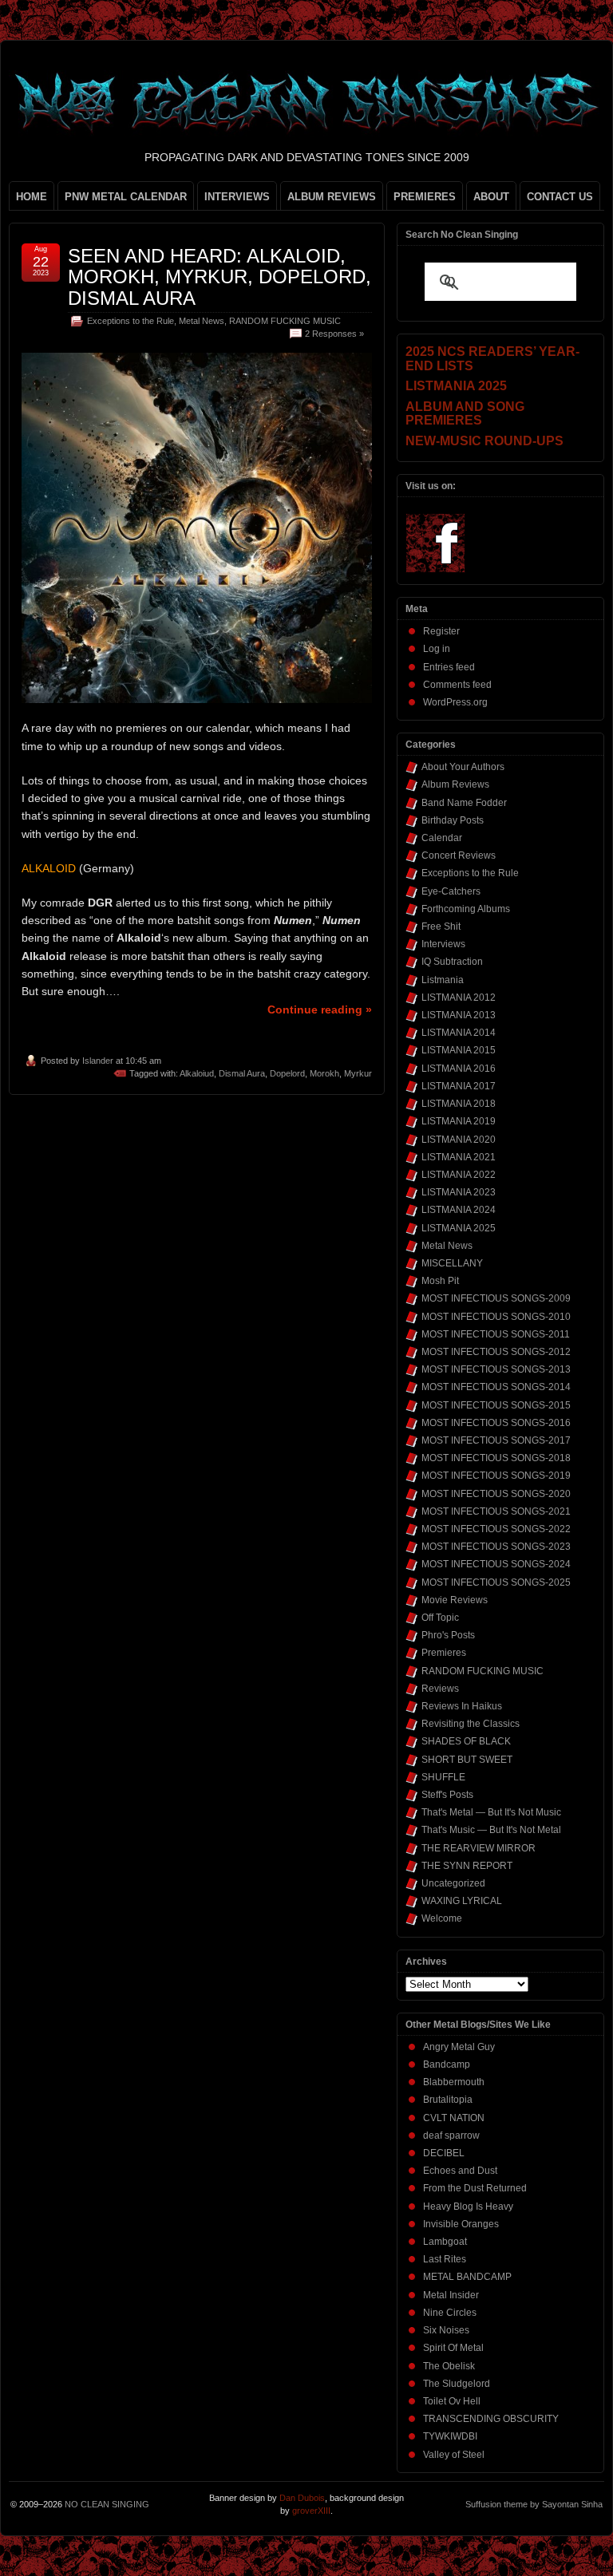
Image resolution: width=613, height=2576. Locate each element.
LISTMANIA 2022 (459, 1175)
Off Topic (440, 1618)
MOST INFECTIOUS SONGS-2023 (496, 1547)
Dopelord (287, 1073)
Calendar (442, 838)
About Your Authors (463, 767)
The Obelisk (449, 2366)
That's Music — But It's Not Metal (491, 1830)
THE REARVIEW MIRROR (479, 1848)
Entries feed (449, 667)
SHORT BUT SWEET (467, 1760)
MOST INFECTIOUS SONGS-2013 (496, 1369)
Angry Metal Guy (459, 2047)
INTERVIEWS (237, 197)
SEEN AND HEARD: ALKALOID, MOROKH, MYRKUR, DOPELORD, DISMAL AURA (219, 277)
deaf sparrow (451, 2135)
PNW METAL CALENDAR (126, 197)
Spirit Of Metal (453, 2348)
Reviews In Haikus (462, 1706)
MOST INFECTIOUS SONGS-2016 (496, 1423)
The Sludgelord (457, 2384)
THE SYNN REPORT (467, 1866)
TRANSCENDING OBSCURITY (491, 2419)
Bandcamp (447, 2064)
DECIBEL (444, 2153)
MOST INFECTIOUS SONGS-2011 (496, 1334)
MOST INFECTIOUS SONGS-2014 (496, 1387)
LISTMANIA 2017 (459, 1086)
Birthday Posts (453, 820)
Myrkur (358, 1073)
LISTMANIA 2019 (459, 1121)
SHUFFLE (443, 1777)
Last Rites (445, 2259)
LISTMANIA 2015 (459, 1050)
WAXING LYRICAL (462, 1901)
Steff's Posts (447, 1795)
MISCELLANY (452, 1263)
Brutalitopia (448, 2100)
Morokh (324, 1073)
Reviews (440, 1689)
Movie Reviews (455, 1600)
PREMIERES (425, 197)
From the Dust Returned (475, 2188)
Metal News (202, 321)
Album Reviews (455, 784)
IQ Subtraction (452, 962)
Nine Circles (450, 2313)
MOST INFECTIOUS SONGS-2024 (496, 1564)
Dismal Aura (242, 1073)
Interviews (443, 944)
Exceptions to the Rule (131, 321)
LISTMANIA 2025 (459, 1228)
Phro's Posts (448, 1635)
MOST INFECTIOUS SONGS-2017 (496, 1440)
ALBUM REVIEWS (332, 197)
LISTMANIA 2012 (459, 998)
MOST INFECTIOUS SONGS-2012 (496, 1352)
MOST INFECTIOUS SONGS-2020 (496, 1494)
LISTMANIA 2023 (459, 1192)
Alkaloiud (197, 1073)
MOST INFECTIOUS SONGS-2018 (496, 1458)
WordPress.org (455, 702)
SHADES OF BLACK (466, 1741)
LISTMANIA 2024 (459, 1210)
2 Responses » (334, 334)
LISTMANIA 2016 (459, 1069)
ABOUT (491, 197)
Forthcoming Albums (466, 909)
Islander (98, 1061)
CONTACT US (560, 197)
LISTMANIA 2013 (459, 1015)
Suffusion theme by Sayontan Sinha (534, 2504)
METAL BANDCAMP (467, 2277)
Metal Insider (451, 2295)
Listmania (443, 980)
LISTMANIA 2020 (459, 1140)
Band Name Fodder (464, 803)
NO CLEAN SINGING (107, 2504)
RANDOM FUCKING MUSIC (285, 321)
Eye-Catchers (451, 891)
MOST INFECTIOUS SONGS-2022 (496, 1529)
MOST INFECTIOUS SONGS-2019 (496, 1476)
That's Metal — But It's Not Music (491, 1812)
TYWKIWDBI (450, 2436)
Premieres (444, 1653)
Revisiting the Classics (471, 1724)
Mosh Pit (440, 1281)
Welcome (442, 1918)
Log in (437, 649)
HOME (32, 197)
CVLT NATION (454, 2118)
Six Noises (446, 2330)
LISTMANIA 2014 (459, 1033)
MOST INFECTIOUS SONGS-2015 (496, 1405)
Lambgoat (445, 2242)
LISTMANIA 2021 (459, 1157)
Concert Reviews (459, 855)
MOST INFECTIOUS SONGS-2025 (496, 1582)
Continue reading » (320, 1009)
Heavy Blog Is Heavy (468, 2207)
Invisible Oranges (461, 2224)
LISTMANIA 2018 (459, 1104)
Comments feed (457, 685)
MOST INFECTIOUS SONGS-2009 (496, 1298)
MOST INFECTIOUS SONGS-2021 (496, 1511)
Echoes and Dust (460, 2171)
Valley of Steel (454, 2455)
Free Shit (441, 926)
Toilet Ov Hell (452, 2401)
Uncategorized (453, 1883)
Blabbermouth (454, 2082)
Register (441, 631)
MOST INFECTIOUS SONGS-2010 (496, 1317)
